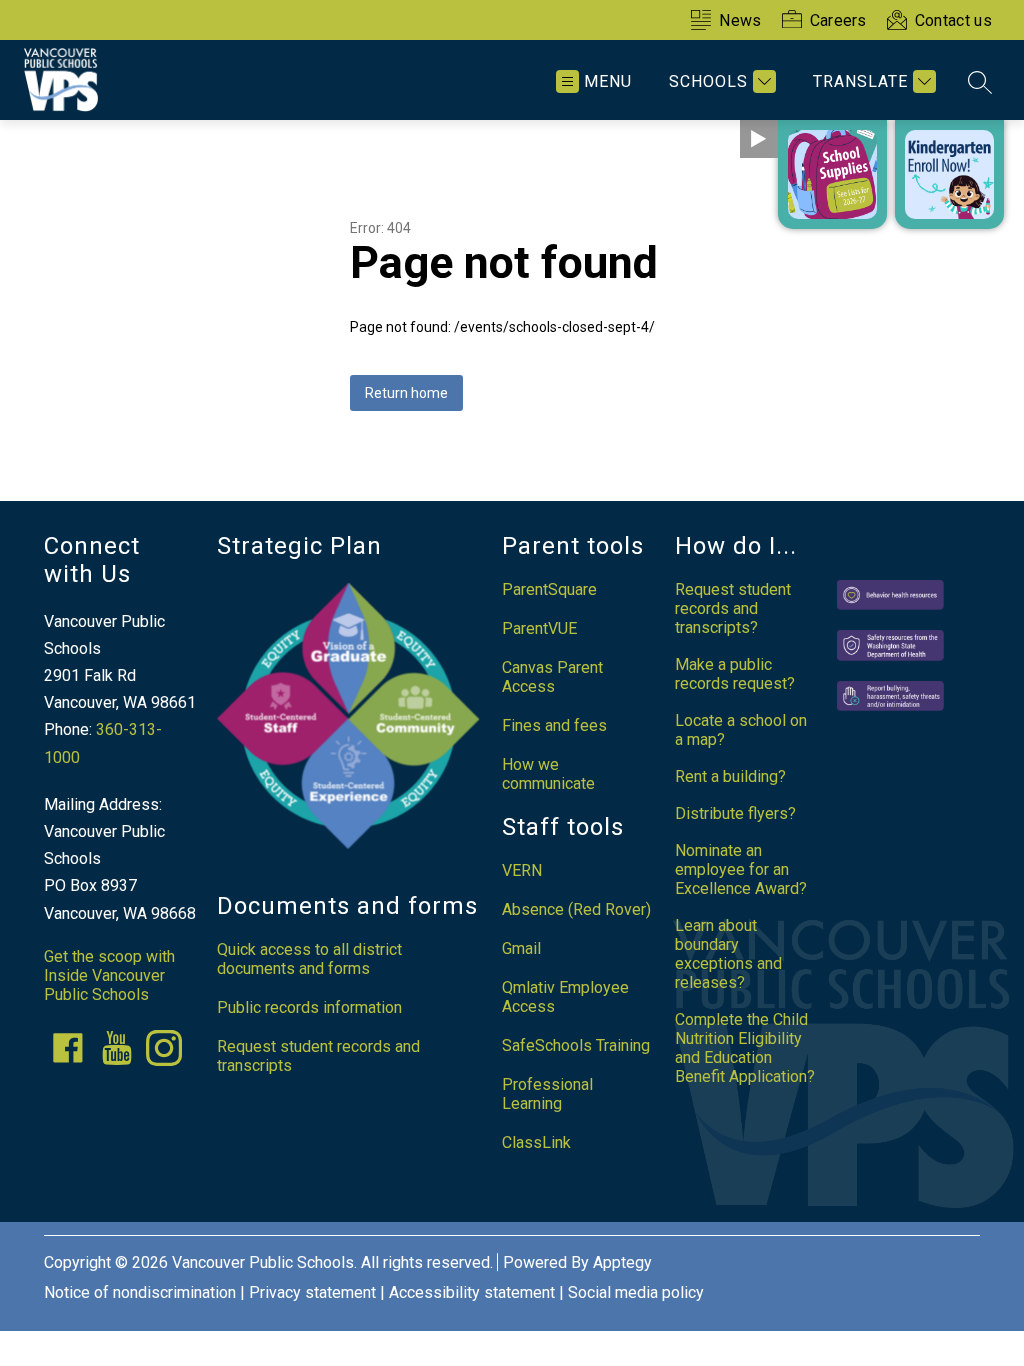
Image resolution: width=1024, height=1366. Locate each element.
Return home (406, 393)
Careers (838, 20)
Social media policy (636, 1292)
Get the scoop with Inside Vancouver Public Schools (109, 975)
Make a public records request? (735, 674)
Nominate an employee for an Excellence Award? (741, 869)
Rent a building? (730, 776)
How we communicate (548, 774)
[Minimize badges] (759, 139)
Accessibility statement (472, 1292)
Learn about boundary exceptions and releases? (728, 954)
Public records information (309, 1007)
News (740, 20)
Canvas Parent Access (552, 677)
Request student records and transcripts (318, 1056)
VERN (522, 870)
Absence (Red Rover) (576, 909)
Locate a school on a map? (741, 730)
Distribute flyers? (735, 813)
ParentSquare (549, 589)
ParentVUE (539, 628)
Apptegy (622, 1262)
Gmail (521, 948)
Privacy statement (312, 1292)
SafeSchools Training (576, 1045)
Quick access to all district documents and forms (309, 959)
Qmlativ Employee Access (565, 997)
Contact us (953, 20)
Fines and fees (554, 725)
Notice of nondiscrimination (140, 1292)
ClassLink (536, 1142)
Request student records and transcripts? (733, 608)
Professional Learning (547, 1094)
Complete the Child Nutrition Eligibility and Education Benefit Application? (745, 1048)
